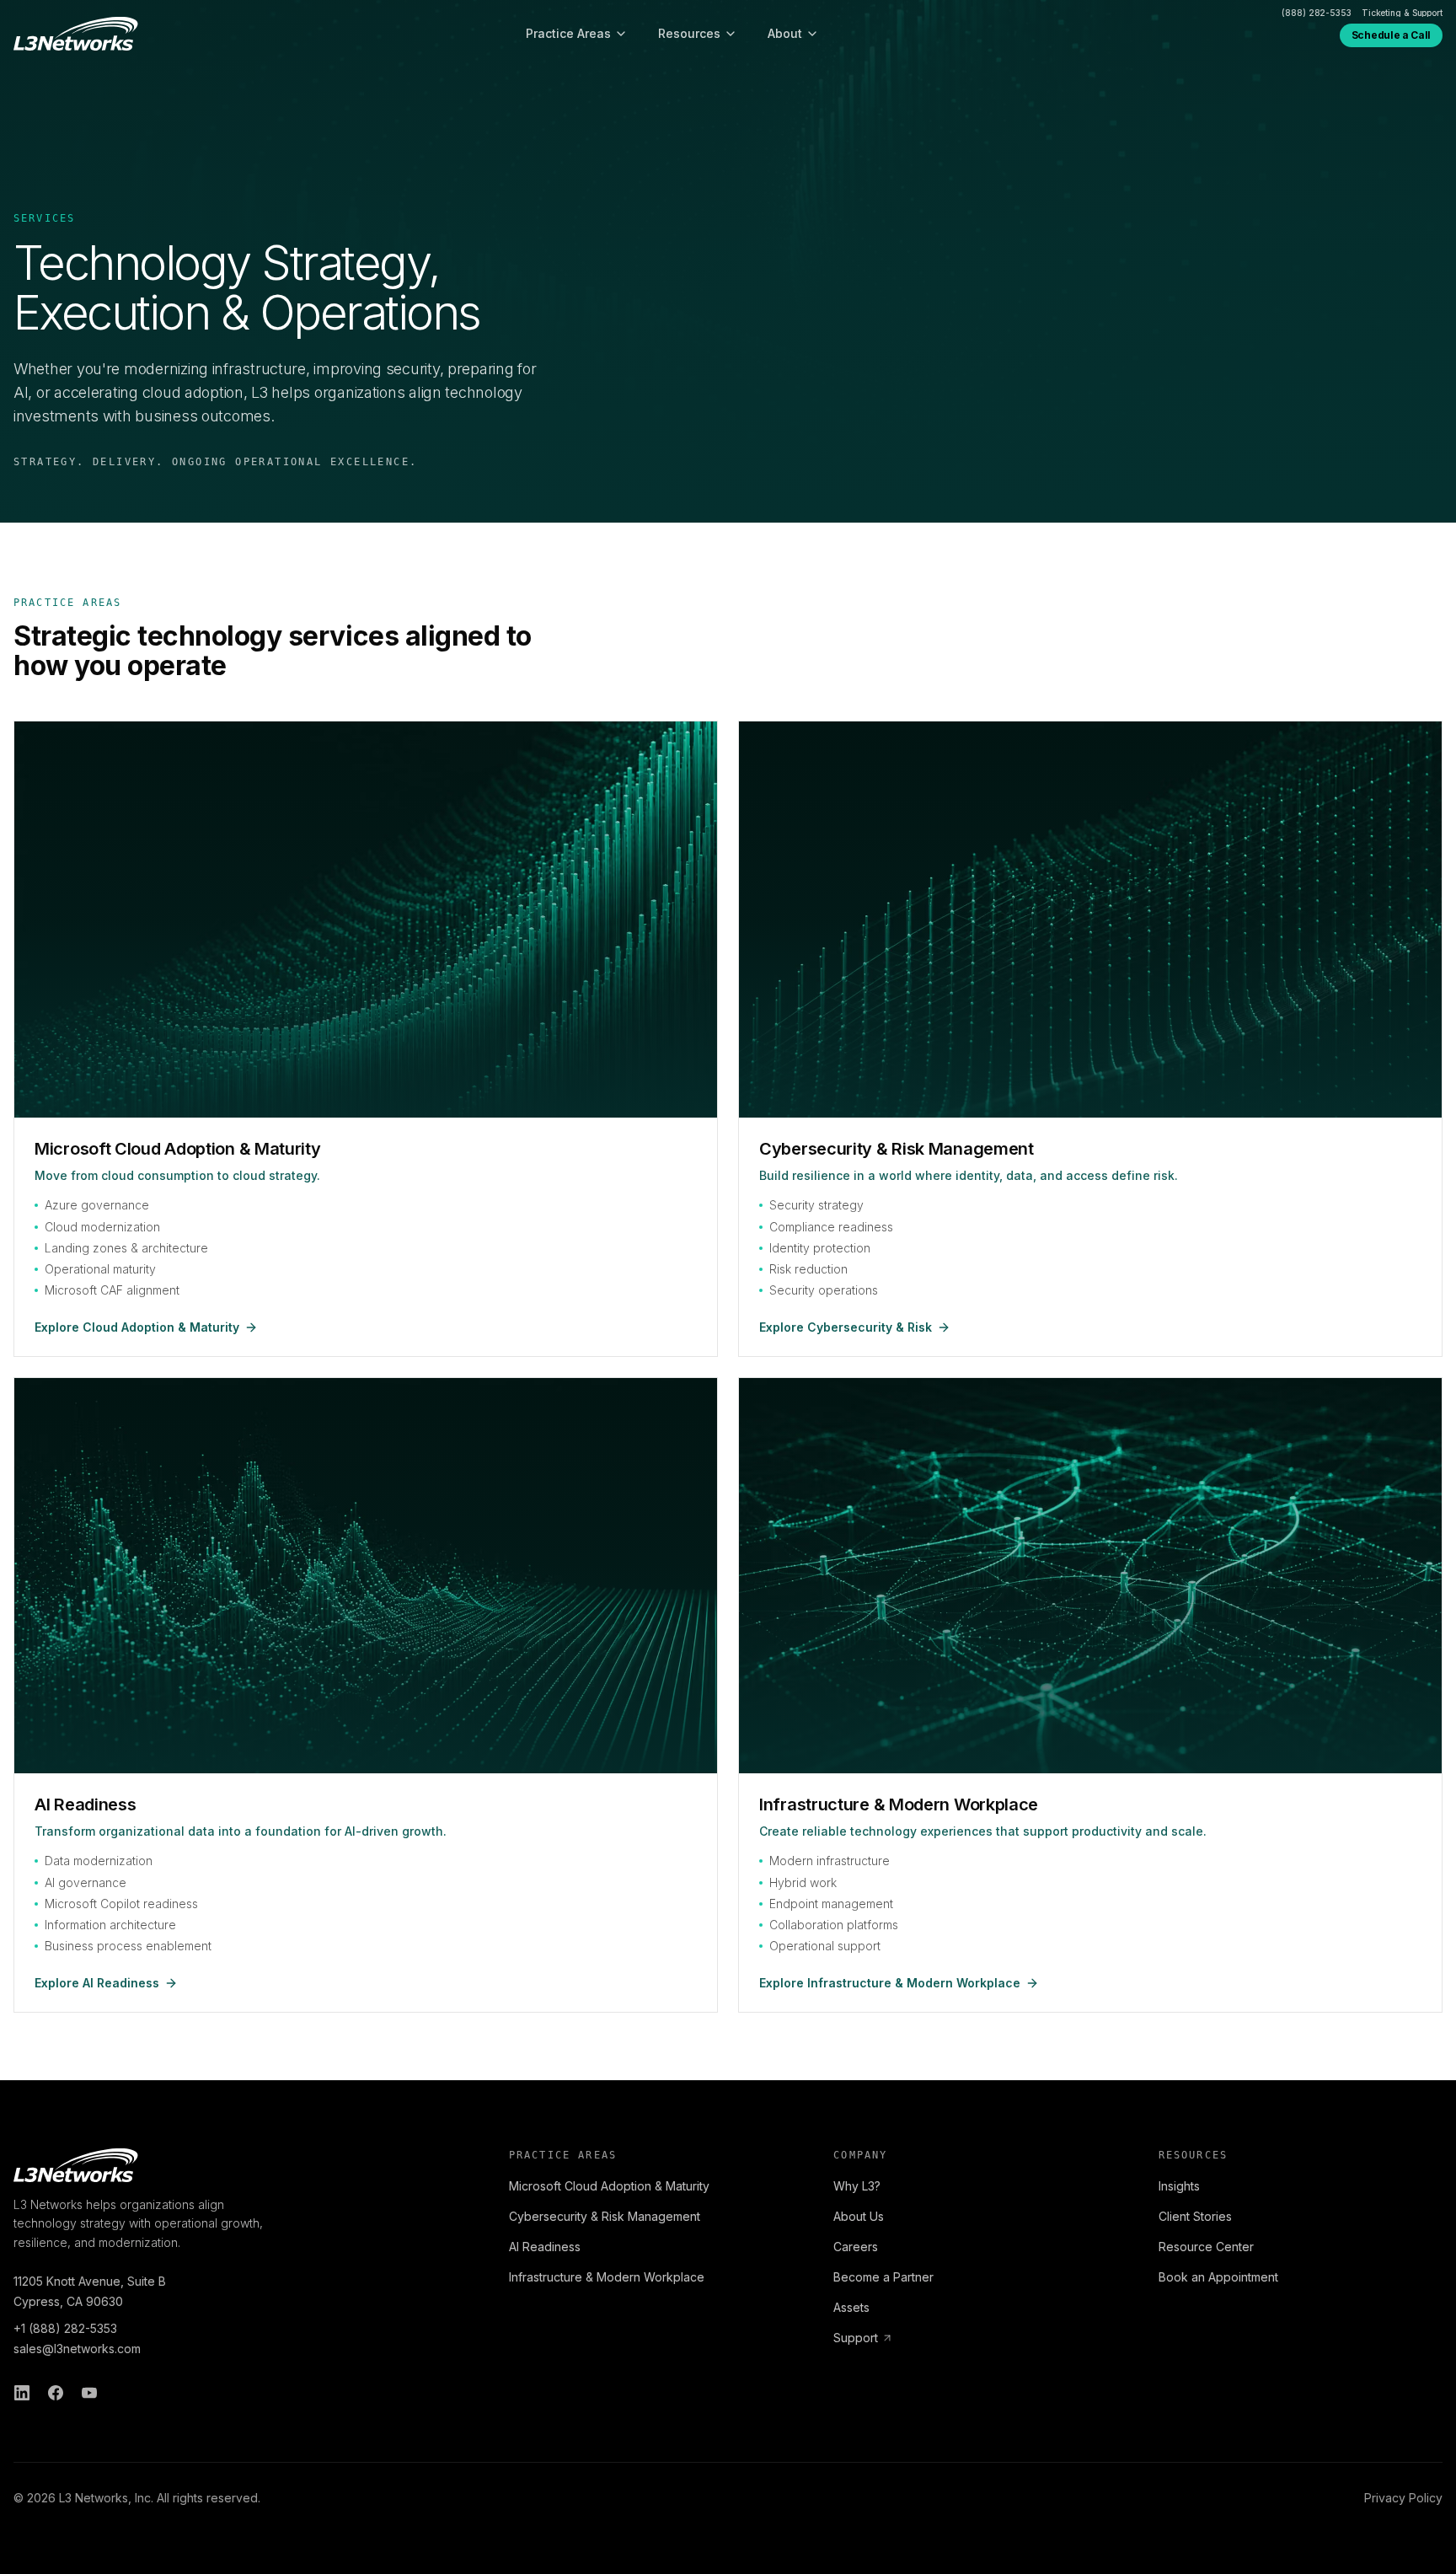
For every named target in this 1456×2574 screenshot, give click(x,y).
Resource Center (1206, 2247)
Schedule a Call (1391, 35)
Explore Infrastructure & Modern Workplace (890, 1983)
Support (856, 2338)
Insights (1179, 2186)
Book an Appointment (1218, 2277)
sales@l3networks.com (77, 2349)
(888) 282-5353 (1317, 13)
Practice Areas (568, 33)
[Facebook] (56, 2393)
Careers (856, 2247)
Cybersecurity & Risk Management (605, 2216)
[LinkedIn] (22, 2393)
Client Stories (1195, 2216)
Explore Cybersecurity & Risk (846, 1327)
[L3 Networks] (76, 34)
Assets (851, 2307)
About (785, 33)
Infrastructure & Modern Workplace (607, 2277)
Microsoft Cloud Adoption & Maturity (609, 2186)
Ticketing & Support (1402, 13)
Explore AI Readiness (97, 1983)
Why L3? (857, 2186)
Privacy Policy (1403, 2498)
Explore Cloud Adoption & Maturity (137, 1327)
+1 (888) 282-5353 (65, 2328)
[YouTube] (89, 2393)
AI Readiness (545, 2247)
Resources (689, 33)
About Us (859, 2216)
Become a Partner (883, 2277)
